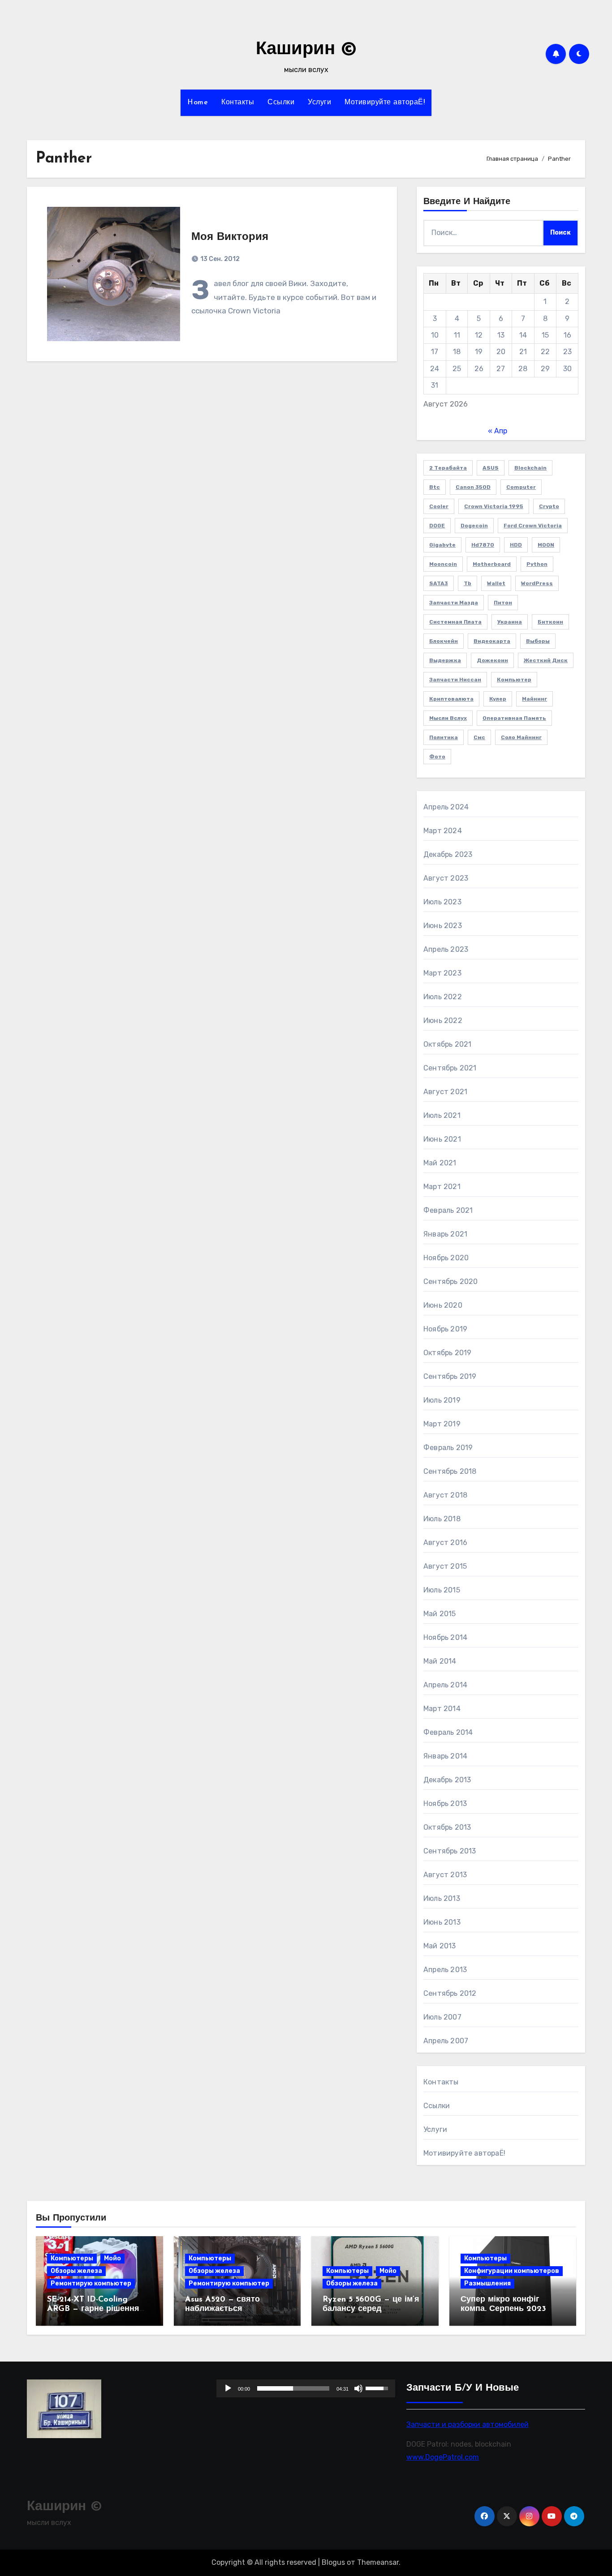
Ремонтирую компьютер (91, 2283)
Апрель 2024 (446, 807)
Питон (503, 603)
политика (444, 737)
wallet (496, 583)
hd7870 (483, 545)
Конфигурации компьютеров (512, 2271)
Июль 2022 (443, 997)
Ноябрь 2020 (446, 1258)
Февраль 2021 (448, 1210)
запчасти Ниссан (455, 680)
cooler (439, 506)
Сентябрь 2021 (450, 1068)
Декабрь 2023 (448, 854)
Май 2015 (440, 1614)
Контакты (238, 103)
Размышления (487, 2283)
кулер (498, 699)
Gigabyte (442, 545)
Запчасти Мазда (454, 603)
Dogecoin (474, 526)
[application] (306, 2388)
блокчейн (444, 641)
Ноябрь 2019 (445, 1329)
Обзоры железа (76, 2271)
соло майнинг (521, 737)
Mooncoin (443, 564)
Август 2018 (445, 1495)
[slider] (293, 2388)
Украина (510, 622)
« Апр (498, 431)
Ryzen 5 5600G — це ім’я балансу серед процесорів (371, 2309)
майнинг (534, 699)
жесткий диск (546, 660)
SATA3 (439, 583)
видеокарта (492, 641)
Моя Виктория (230, 237)
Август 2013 (445, 1875)
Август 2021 (445, 1092)
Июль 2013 (442, 1898)
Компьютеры (72, 2258)
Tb (468, 583)
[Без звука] (359, 2388)
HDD (516, 545)
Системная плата (455, 622)
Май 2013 (440, 1946)
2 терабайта (448, 468)
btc (435, 487)
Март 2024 (443, 831)
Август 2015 (445, 1566)
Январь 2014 (445, 1756)
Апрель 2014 (445, 1685)
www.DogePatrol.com (443, 2457)
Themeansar (378, 2562)
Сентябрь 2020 (451, 1282)
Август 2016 (445, 1543)
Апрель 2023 (446, 949)
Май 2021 (440, 1163)
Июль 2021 (442, 1115)
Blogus (333, 2562)
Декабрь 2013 (447, 1780)
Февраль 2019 (448, 1448)
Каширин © (306, 50)
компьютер (514, 680)
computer (521, 487)
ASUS (491, 468)
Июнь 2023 (443, 926)
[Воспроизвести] (228, 2388)
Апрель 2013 (445, 1970)
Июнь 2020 (443, 1305)
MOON (546, 545)
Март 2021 (442, 1187)
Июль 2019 (442, 1400)
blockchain (530, 468)
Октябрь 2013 (447, 1827)
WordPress (537, 583)
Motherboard (492, 564)
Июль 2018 (442, 1519)
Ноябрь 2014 (445, 1637)
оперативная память (514, 718)
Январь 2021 (445, 1234)
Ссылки (281, 103)
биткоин (550, 622)
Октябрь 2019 (447, 1353)
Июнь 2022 (443, 1021)
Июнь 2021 (442, 1139)
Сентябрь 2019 (450, 1376)
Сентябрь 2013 (450, 1851)
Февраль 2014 (448, 1732)
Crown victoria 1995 (494, 506)
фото (437, 757)
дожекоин (492, 660)
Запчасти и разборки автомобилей (468, 2424)
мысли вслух (448, 718)
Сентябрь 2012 (450, 1993)
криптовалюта (451, 699)
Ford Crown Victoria (533, 526)
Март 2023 (442, 973)
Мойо (112, 2258)
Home (198, 103)
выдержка (445, 660)
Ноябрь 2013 (445, 1804)
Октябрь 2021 (447, 1044)
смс (479, 737)
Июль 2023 (442, 902)
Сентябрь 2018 (450, 1471)
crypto (549, 506)
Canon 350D (473, 487)
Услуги (319, 103)
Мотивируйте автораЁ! (385, 103)
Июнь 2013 (442, 1922)
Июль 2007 (442, 2017)
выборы (538, 641)
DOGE (437, 526)
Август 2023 (446, 878)
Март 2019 (442, 1424)
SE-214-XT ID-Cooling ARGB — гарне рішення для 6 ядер (93, 2309)
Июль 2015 (442, 1590)
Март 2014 (442, 1709)
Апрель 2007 (446, 2041)
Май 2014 (440, 1661)
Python (537, 564)
